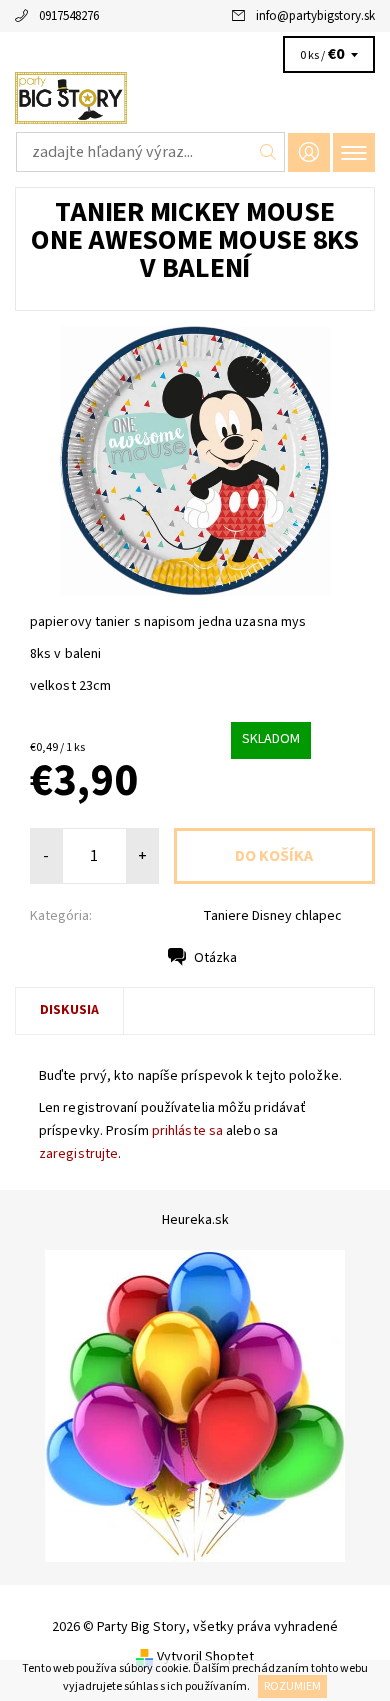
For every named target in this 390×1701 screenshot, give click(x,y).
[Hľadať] (268, 152)
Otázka (215, 958)
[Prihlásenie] (309, 152)
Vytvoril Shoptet (205, 1657)
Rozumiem (292, 1686)
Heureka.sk (195, 1220)
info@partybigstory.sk (315, 16)
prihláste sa (187, 1131)
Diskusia (69, 1010)
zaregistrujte (78, 1154)
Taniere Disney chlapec (272, 916)
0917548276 (69, 16)
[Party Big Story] (195, 98)
